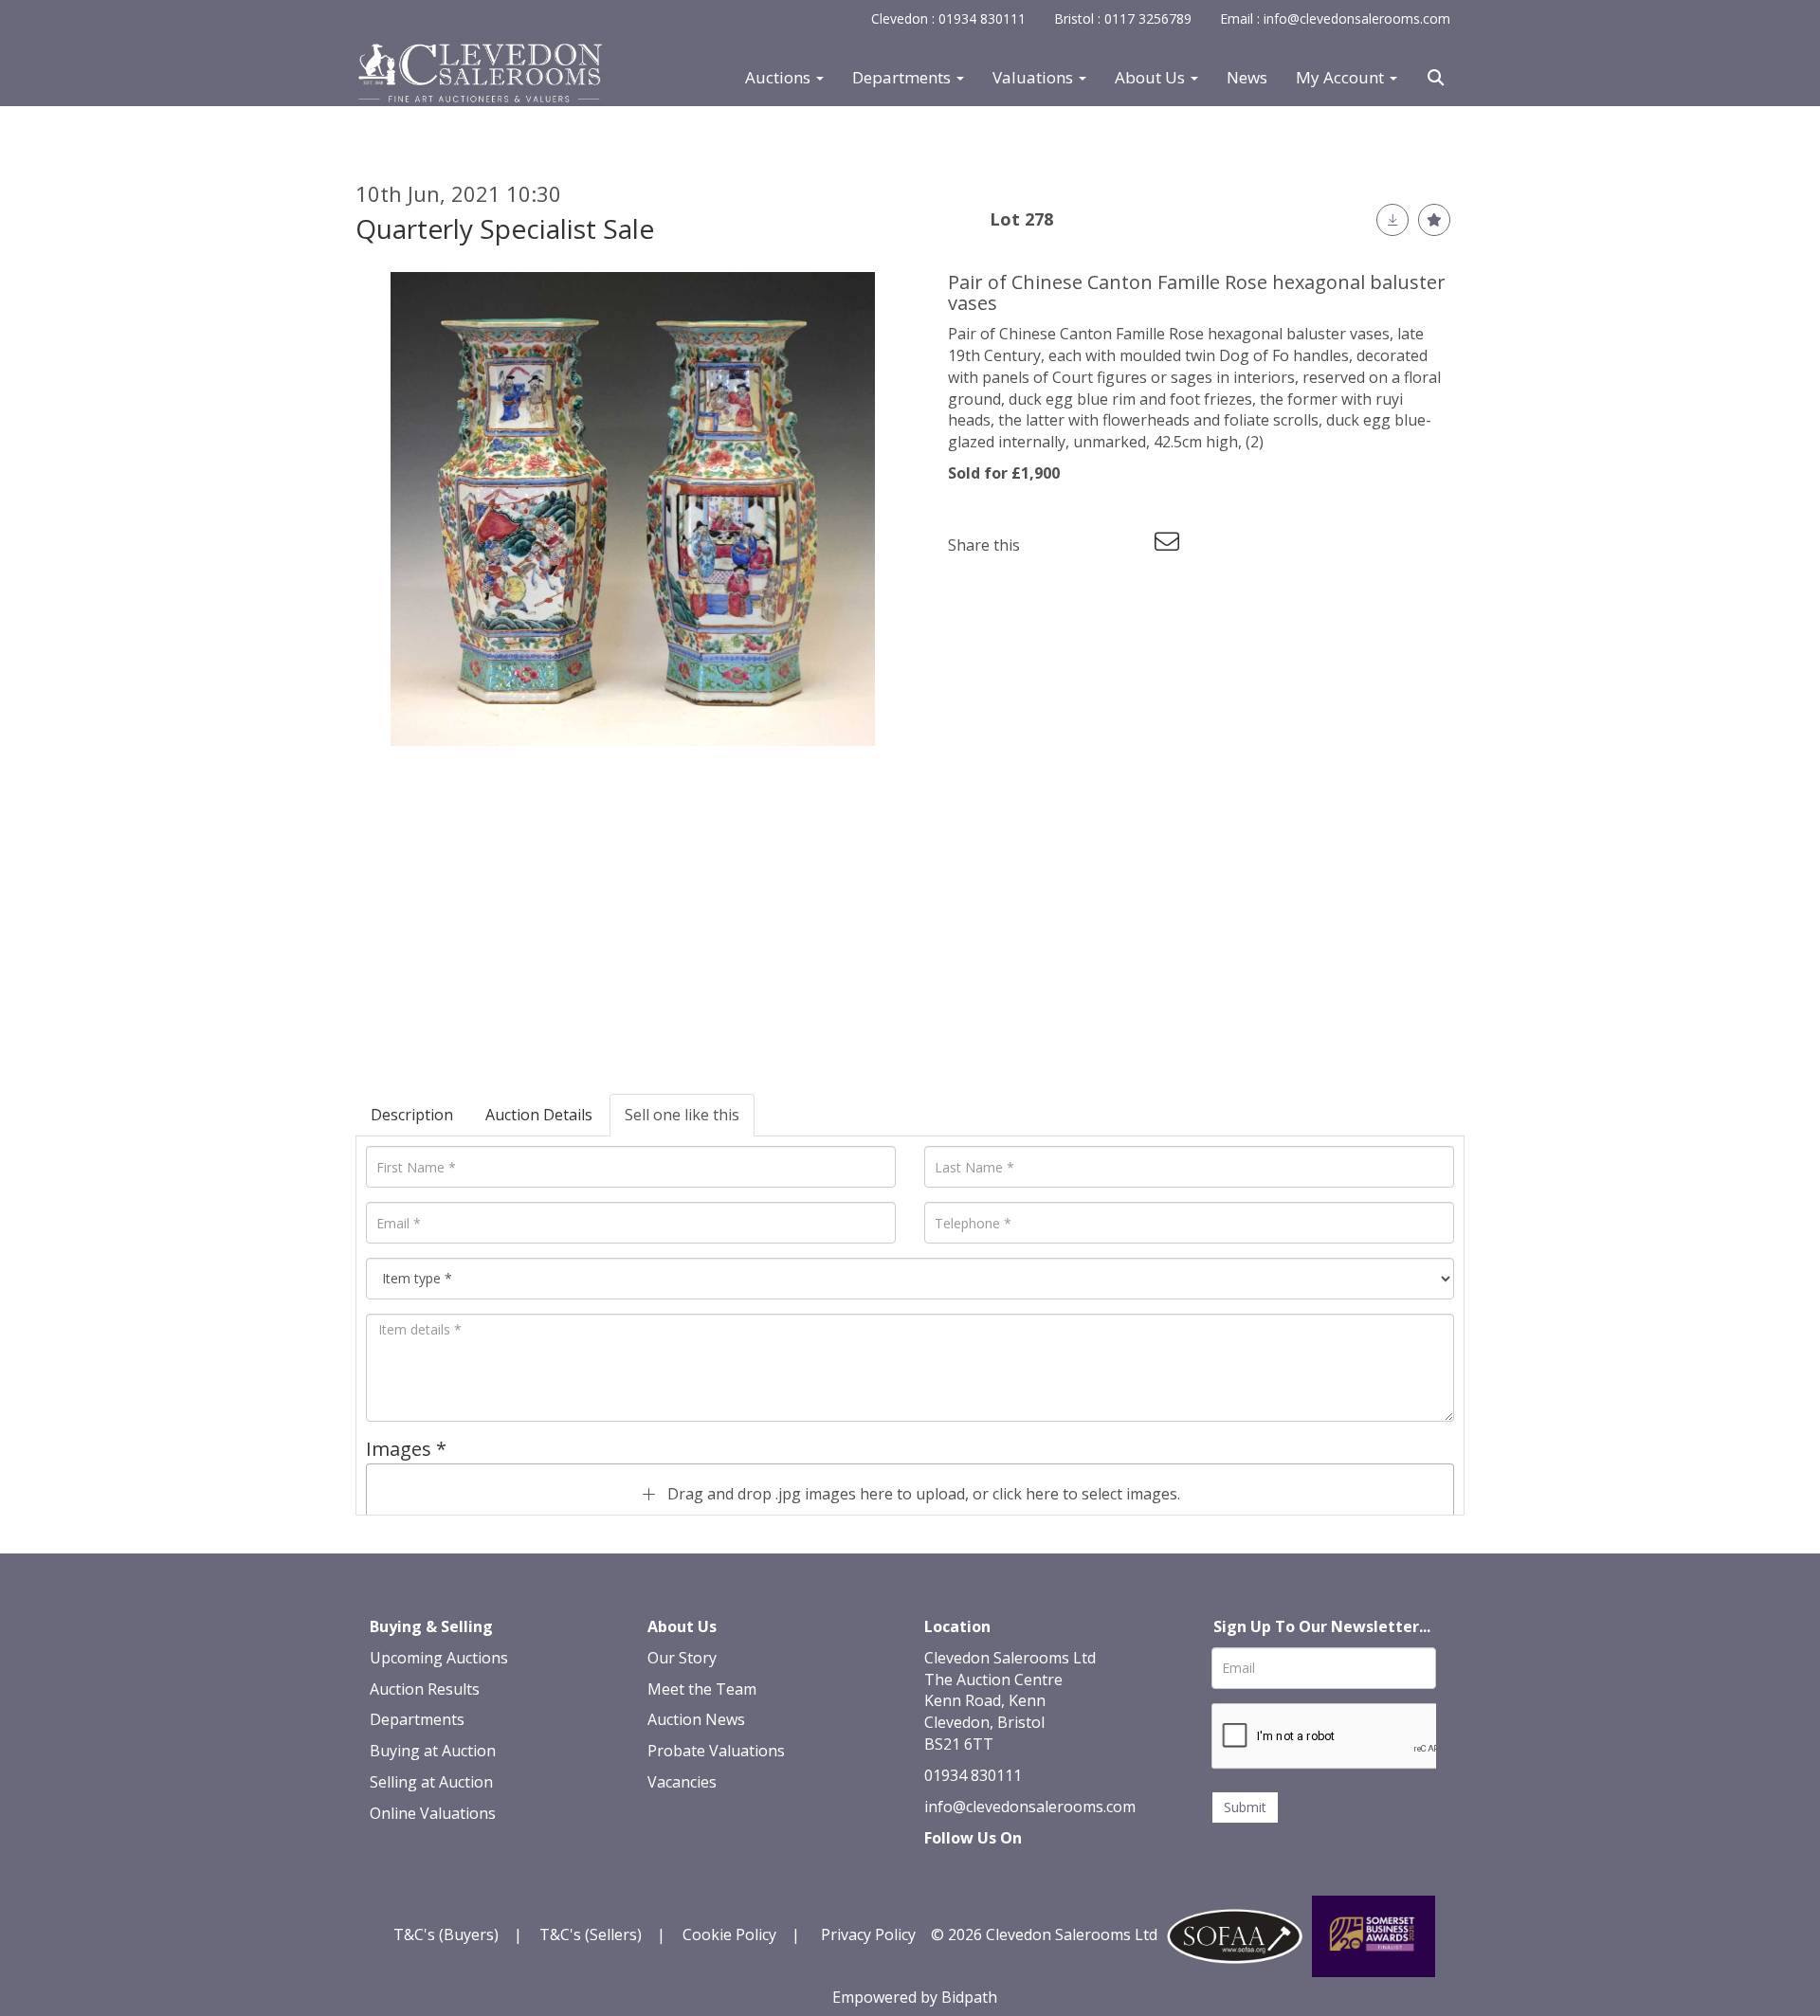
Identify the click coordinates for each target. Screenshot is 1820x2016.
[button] (1438, 78)
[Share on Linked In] (1091, 545)
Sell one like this (682, 1115)
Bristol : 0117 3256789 (1123, 18)
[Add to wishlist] (1434, 220)
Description (412, 1115)
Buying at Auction (433, 1751)
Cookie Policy (729, 1934)
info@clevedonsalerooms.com (1030, 1807)
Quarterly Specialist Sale (505, 228)
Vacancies (682, 1782)
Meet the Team (702, 1689)
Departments (417, 1719)
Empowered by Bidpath (915, 1997)
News (1247, 78)
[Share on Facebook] (1051, 545)
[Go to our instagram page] (1130, 545)
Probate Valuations (716, 1751)
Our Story (682, 1658)
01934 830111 (973, 1775)
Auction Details (539, 1115)
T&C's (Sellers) (591, 1934)
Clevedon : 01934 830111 (948, 18)
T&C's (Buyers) (448, 1934)
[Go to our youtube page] (1021, 1870)
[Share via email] (1170, 545)
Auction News (696, 1719)
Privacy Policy (868, 1934)
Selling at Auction (431, 1782)
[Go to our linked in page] (982, 1870)
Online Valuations (433, 1813)
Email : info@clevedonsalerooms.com (1335, 18)
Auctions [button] (780, 78)
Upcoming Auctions (439, 1658)
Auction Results (425, 1689)
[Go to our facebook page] (942, 1870)
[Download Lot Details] (1392, 220)
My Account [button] (1342, 78)
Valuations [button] (1035, 78)
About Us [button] (1152, 78)
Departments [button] (903, 78)
